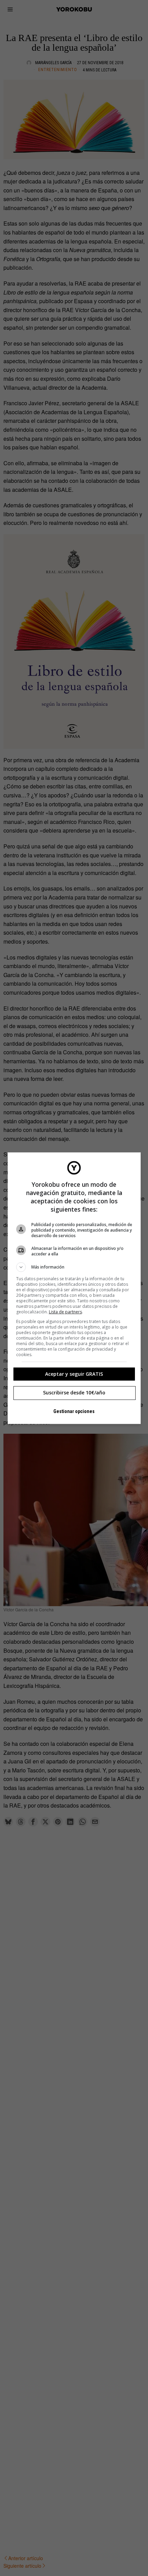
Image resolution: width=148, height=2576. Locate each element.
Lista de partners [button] (65, 1312)
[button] (74, 1267)
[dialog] (74, 1288)
